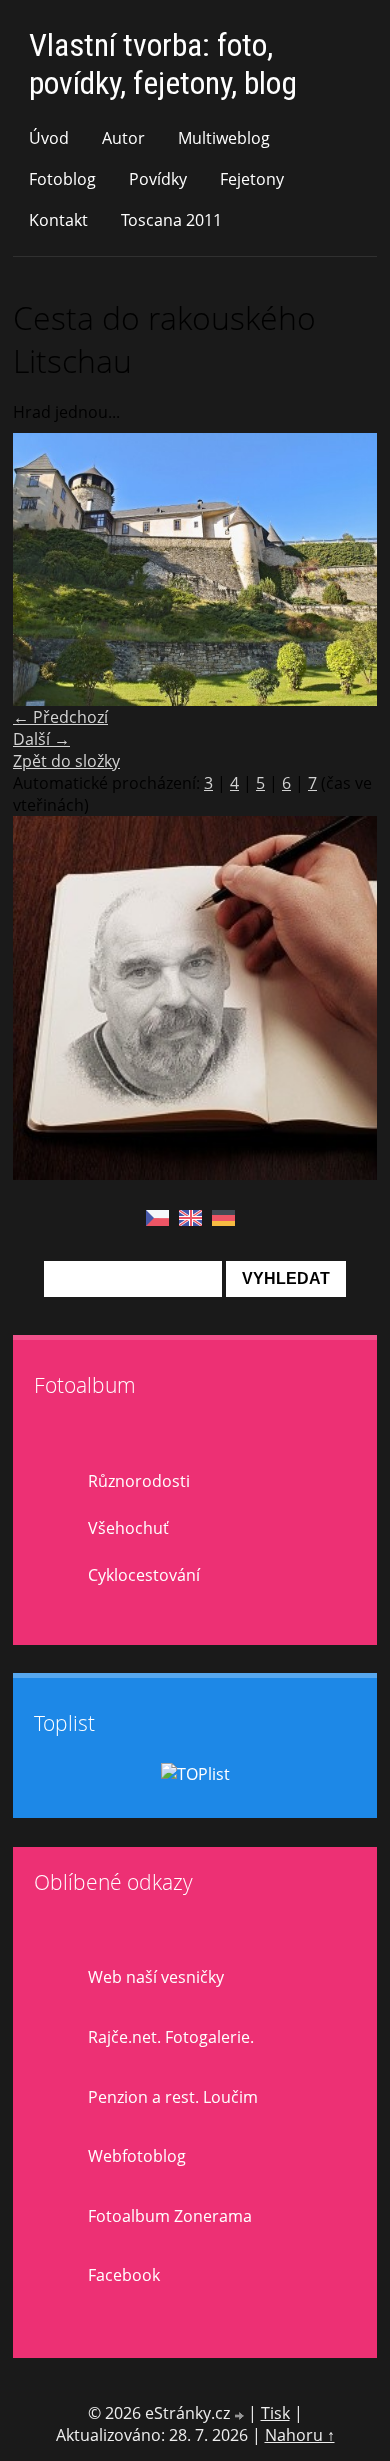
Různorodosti (139, 1481)
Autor (123, 138)
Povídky (158, 179)
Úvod (49, 138)
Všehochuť (128, 1528)
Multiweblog (224, 138)
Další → (41, 739)
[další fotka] (344, 569)
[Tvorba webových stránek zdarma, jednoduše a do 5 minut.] (241, 2415)
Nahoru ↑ (300, 2435)
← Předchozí (60, 717)
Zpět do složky (66, 761)
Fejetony (252, 179)
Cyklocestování (144, 1575)
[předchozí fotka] (45, 569)
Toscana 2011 (171, 220)
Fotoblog (62, 179)
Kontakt (58, 220)
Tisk (275, 2413)
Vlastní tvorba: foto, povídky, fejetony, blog (163, 64)
